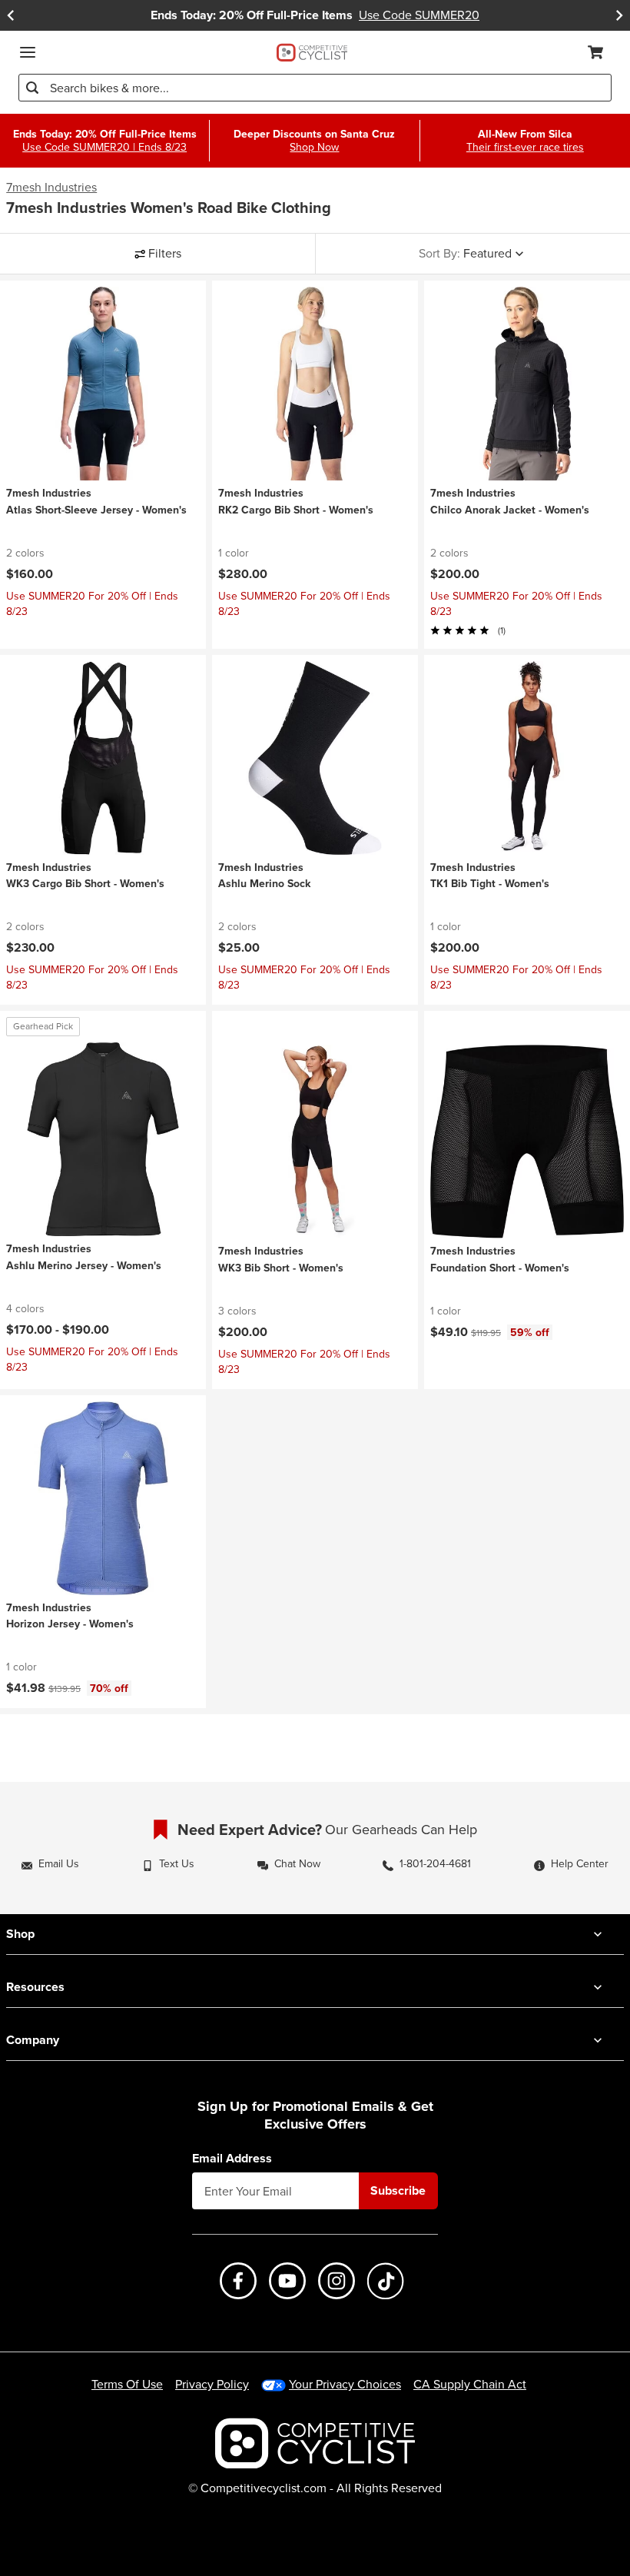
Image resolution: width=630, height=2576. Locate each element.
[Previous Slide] (11, 15)
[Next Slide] (619, 15)
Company (33, 2040)
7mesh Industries (51, 188)
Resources (35, 1987)
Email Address (232, 2159)
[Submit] (32, 88)
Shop (20, 1934)
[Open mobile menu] (28, 52)
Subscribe (398, 2190)
